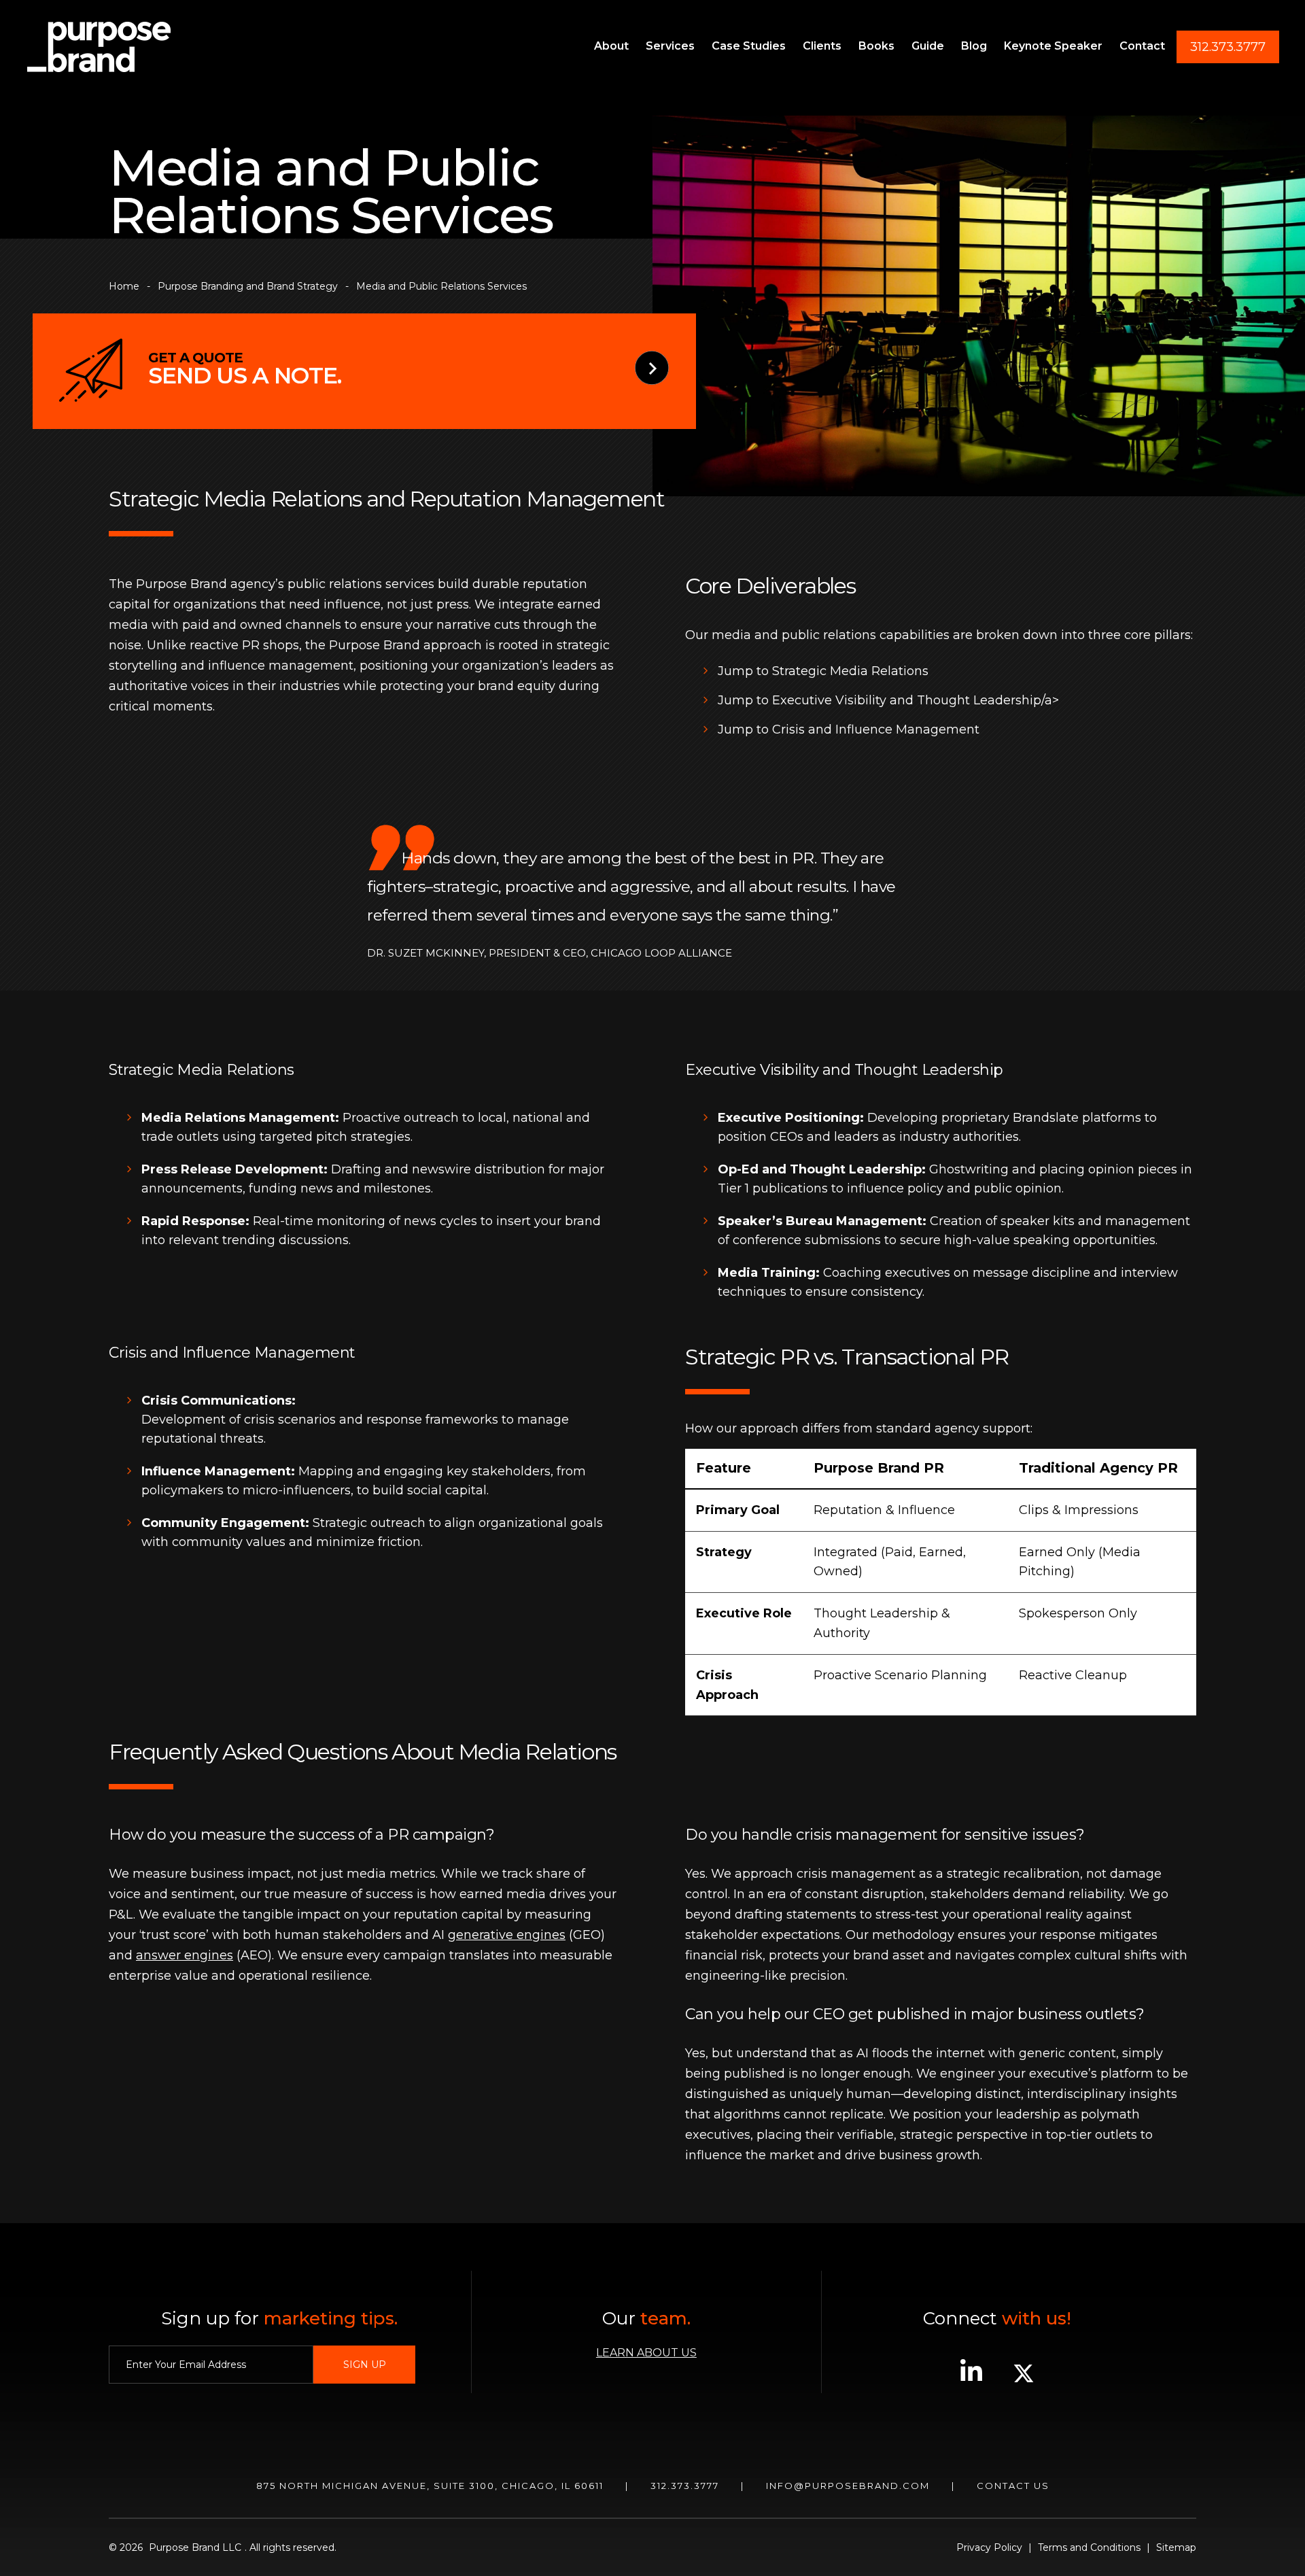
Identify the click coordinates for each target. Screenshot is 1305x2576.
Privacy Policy (989, 2547)
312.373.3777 (1228, 47)
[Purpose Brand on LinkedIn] (971, 2380)
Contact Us (1013, 2486)
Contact (1142, 46)
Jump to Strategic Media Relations (823, 671)
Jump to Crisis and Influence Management (849, 729)
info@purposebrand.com (848, 2486)
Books (876, 46)
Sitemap (1176, 2547)
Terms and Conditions (1089, 2547)
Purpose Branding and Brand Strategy (248, 286)
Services (670, 46)
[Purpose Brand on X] (1024, 2380)
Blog (974, 46)
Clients (822, 46)
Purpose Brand (99, 47)
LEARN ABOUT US (646, 2353)
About (611, 46)
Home (124, 286)
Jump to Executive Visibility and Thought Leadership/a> (888, 700)
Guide (928, 46)
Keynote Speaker (1053, 46)
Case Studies (749, 46)
